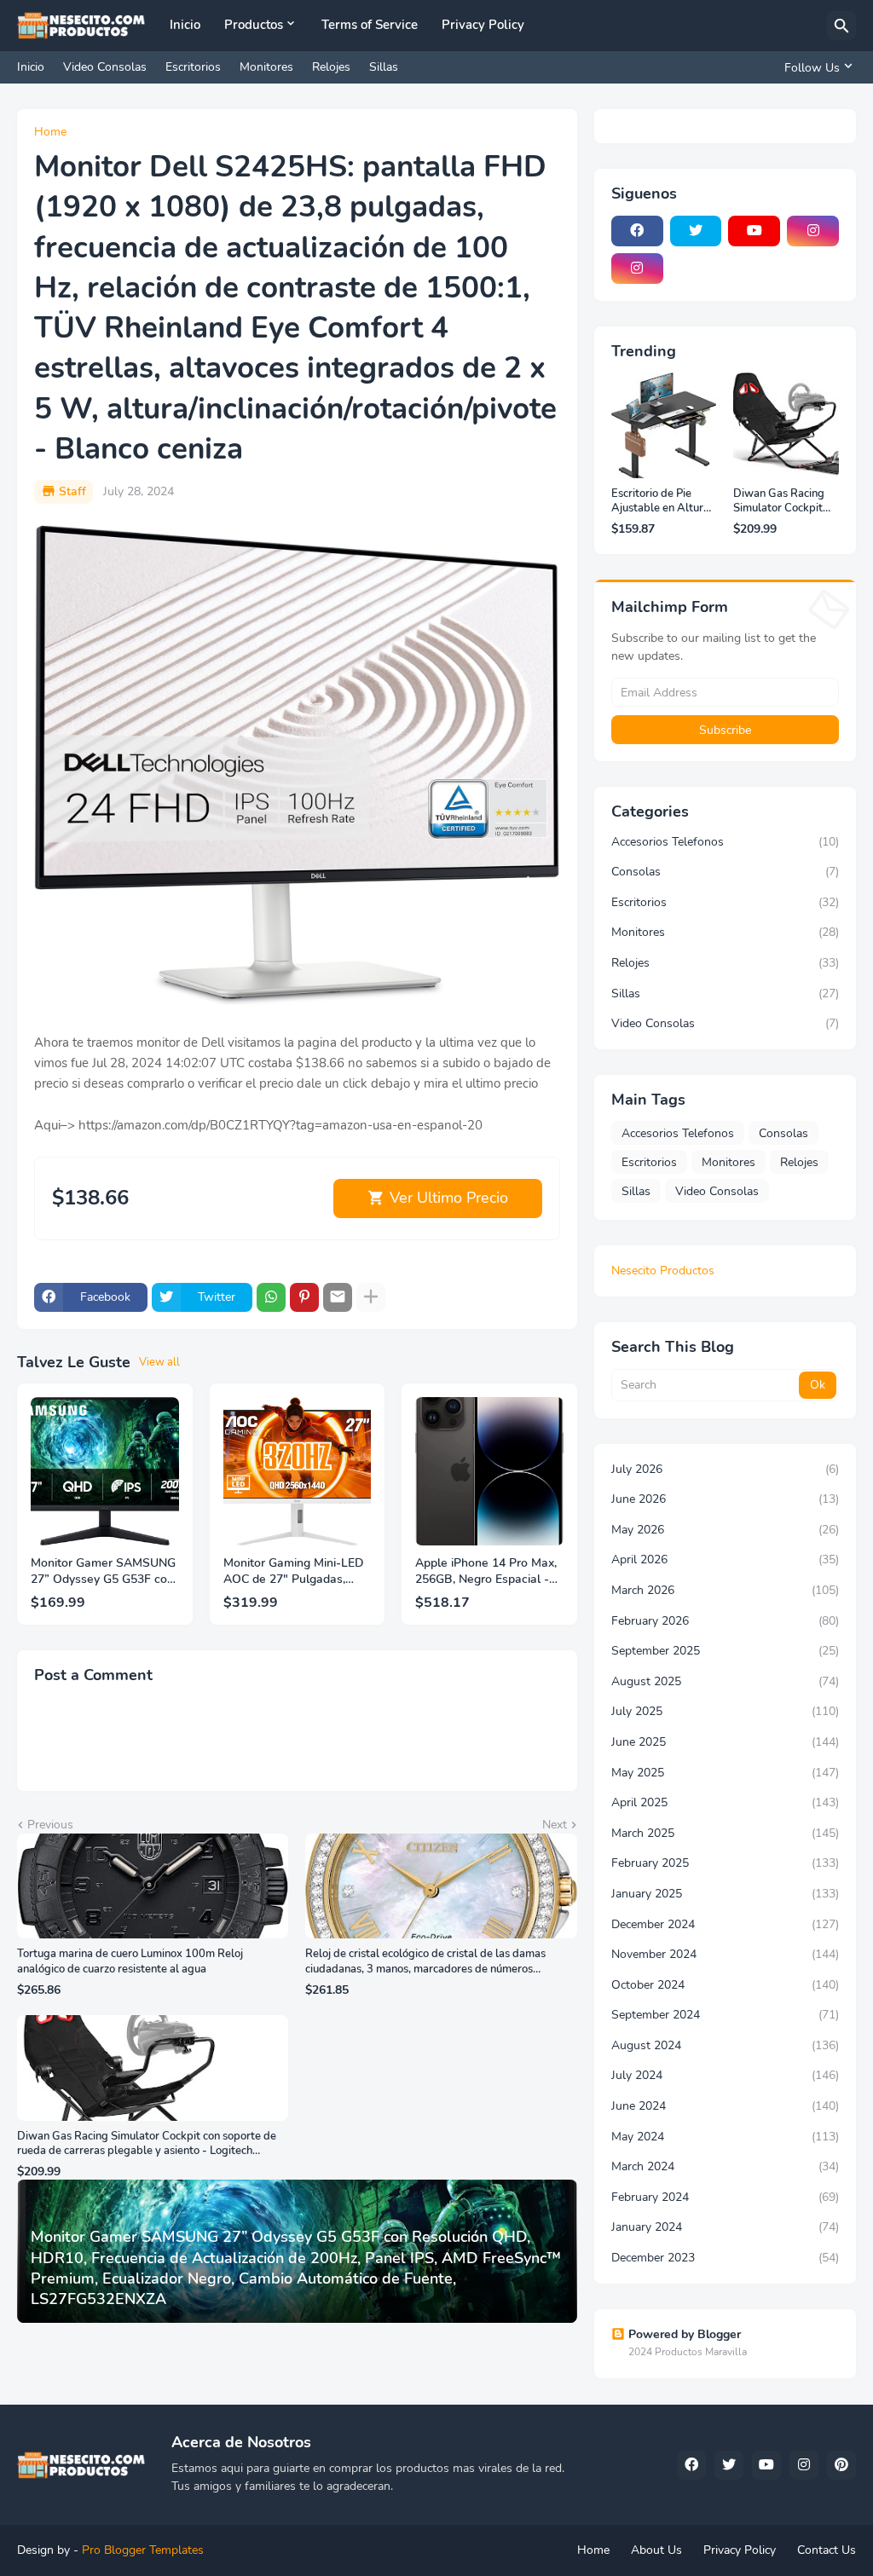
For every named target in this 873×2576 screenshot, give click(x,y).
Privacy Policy (483, 25)
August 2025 (725, 1681)
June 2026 (725, 1499)
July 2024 (725, 2075)
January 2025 (725, 1894)
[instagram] (813, 231)
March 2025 (725, 1833)
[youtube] (754, 231)
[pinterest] (841, 2465)
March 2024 (725, 2166)
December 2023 (725, 2258)
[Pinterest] (304, 1297)
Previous (50, 1825)
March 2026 (725, 1590)
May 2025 (725, 1773)
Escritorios (193, 67)
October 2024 (725, 1985)
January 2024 (725, 2227)
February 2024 (725, 2197)
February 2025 (725, 1863)
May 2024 (725, 2137)
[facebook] (637, 231)
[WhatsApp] (271, 1297)
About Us (656, 2550)
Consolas (725, 872)
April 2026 (725, 1559)
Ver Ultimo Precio (449, 1198)
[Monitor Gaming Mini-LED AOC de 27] (298, 1471)
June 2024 (725, 2106)
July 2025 (725, 1711)
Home (50, 132)
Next (555, 1825)
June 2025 (725, 1742)
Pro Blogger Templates (143, 2550)
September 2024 (725, 2015)
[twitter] (696, 231)
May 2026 (725, 1530)
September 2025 (725, 1651)
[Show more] (371, 1297)
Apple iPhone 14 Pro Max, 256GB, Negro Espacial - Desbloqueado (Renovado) (489, 1572)
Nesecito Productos (663, 1271)
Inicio (185, 25)
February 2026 (725, 1621)
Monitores (266, 67)
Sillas (384, 67)
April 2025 (725, 1802)
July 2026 (725, 1469)
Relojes (331, 67)
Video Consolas (105, 67)
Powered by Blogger (685, 2334)
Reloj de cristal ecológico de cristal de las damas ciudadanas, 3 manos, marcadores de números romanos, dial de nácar (425, 1962)
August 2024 (725, 2045)
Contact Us (827, 2550)
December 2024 (725, 1924)
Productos (254, 25)
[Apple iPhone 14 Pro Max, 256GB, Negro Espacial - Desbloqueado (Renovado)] (489, 1471)
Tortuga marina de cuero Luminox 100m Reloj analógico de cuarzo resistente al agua (130, 1962)
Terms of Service (370, 25)
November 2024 (725, 1954)
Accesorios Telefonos (725, 842)
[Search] (841, 26)
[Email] (338, 1297)
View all (159, 1362)
